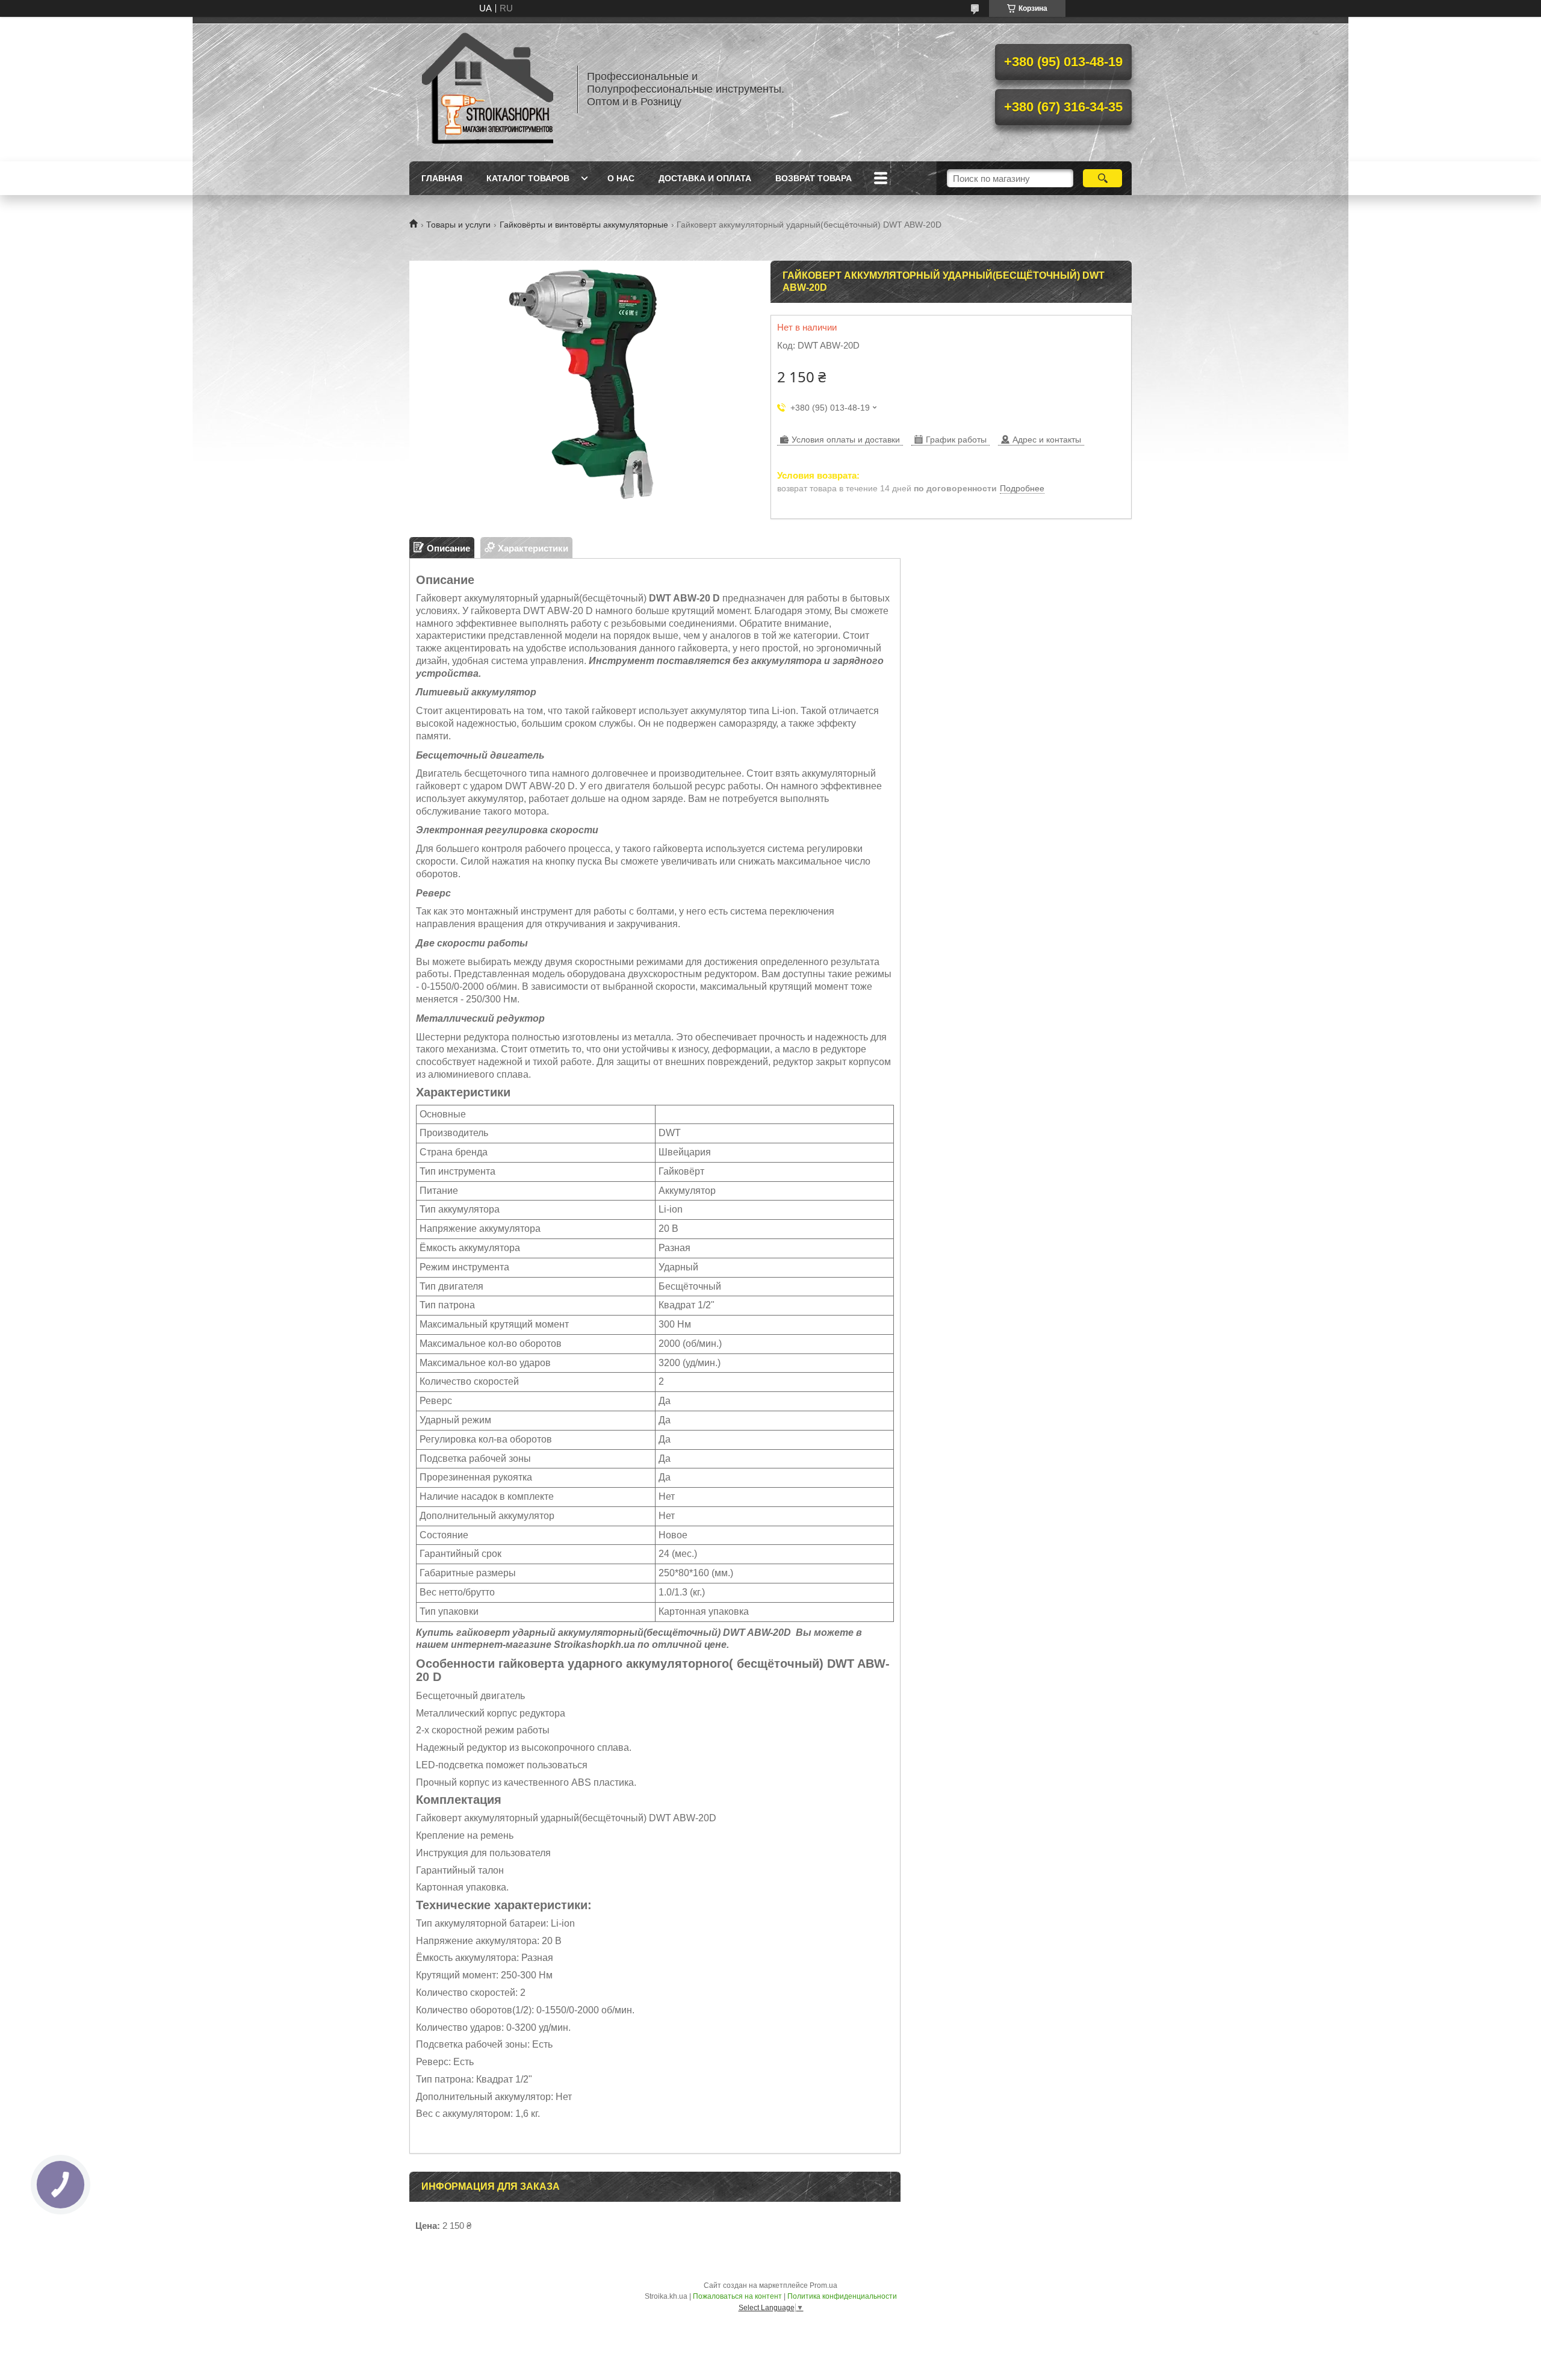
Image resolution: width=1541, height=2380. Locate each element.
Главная (442, 178)
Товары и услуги (458, 225)
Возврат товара (814, 178)
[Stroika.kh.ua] (488, 89)
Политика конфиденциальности (842, 2296)
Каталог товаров (528, 178)
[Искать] (1102, 178)
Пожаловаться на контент (737, 2296)
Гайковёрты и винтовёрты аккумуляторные (584, 225)
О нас (621, 178)
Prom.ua (823, 2285)
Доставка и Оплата (705, 178)
